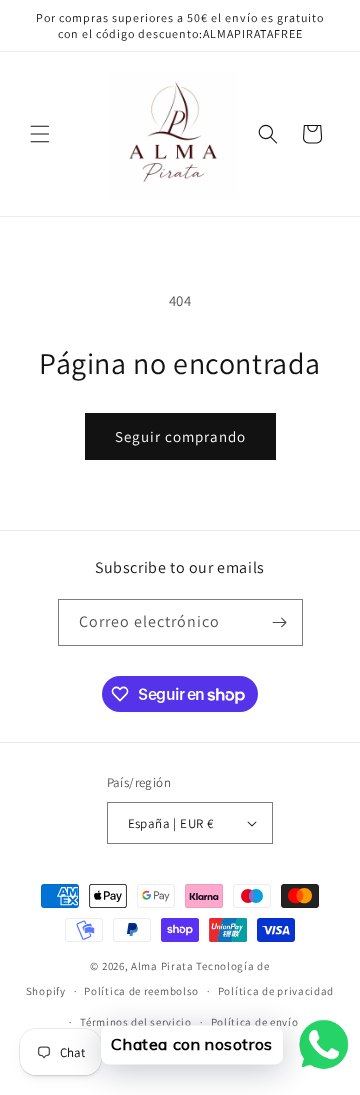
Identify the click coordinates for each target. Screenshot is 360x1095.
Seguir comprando (180, 436)
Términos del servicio (136, 1022)
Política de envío (255, 1022)
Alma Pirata (162, 966)
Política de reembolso (141, 991)
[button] (40, 134)
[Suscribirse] (280, 622)
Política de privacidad (276, 991)
